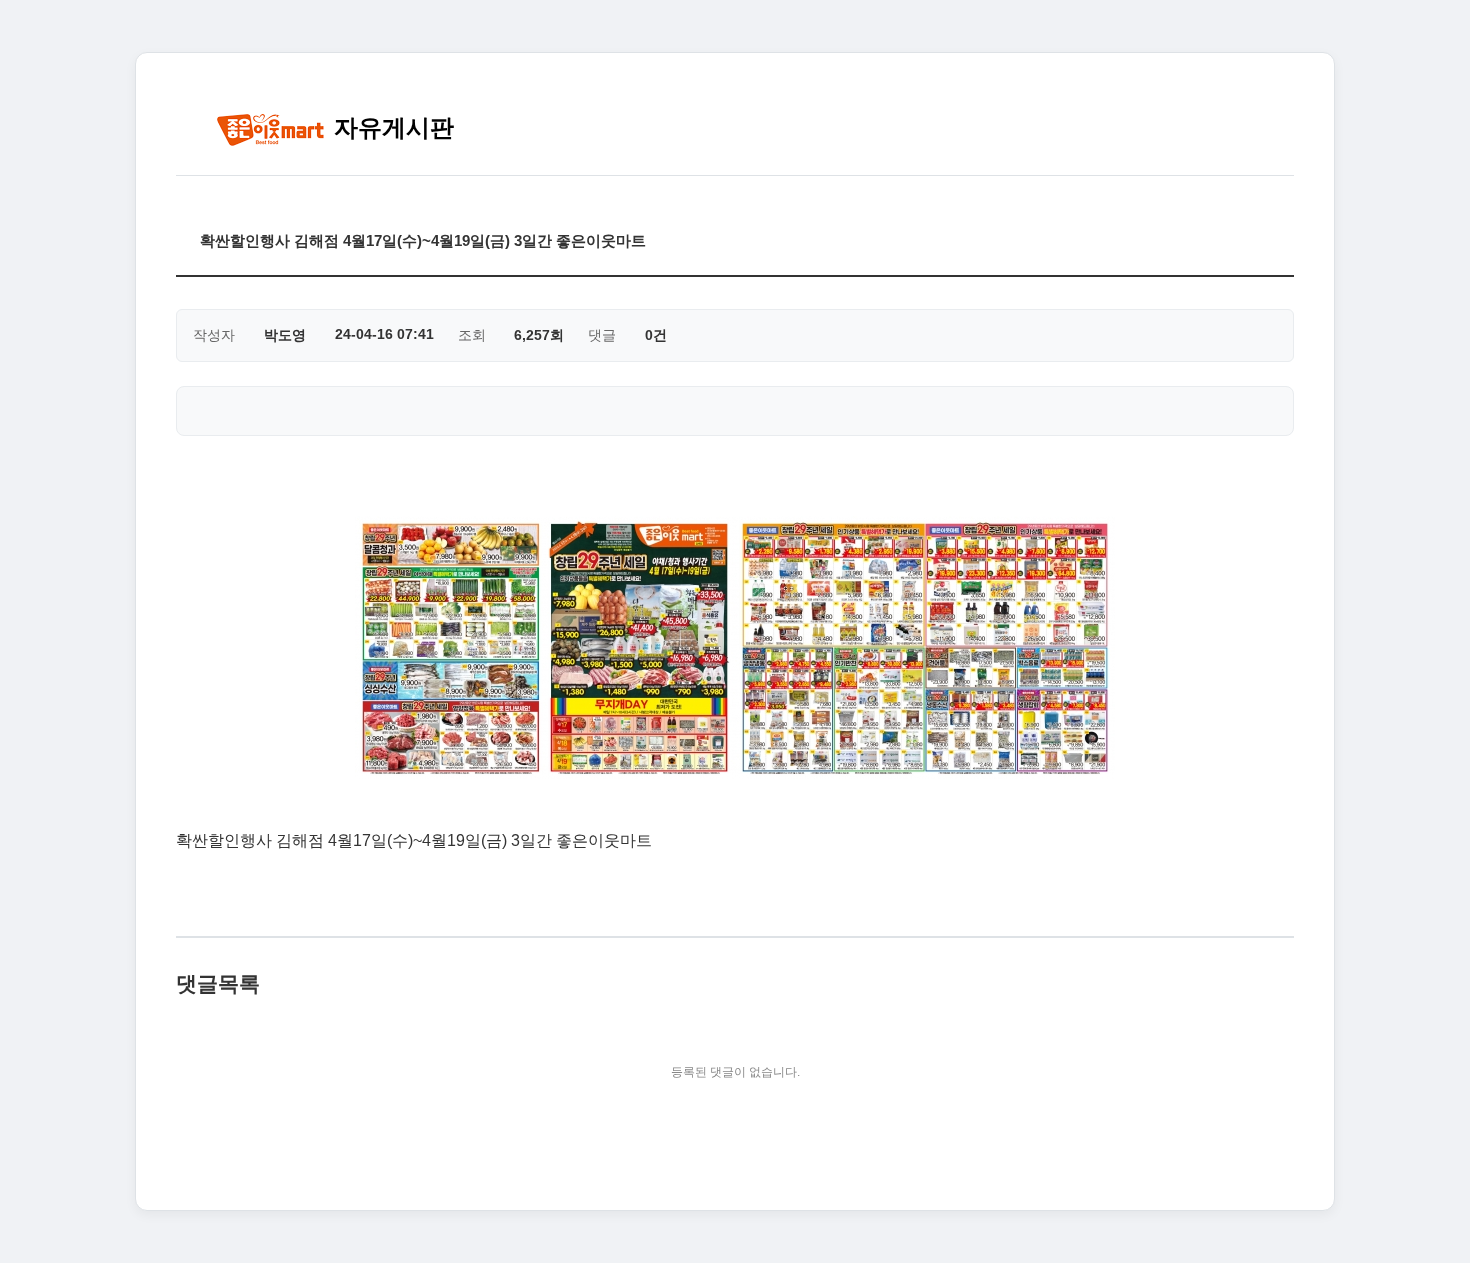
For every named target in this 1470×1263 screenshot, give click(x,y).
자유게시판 (390, 127)
